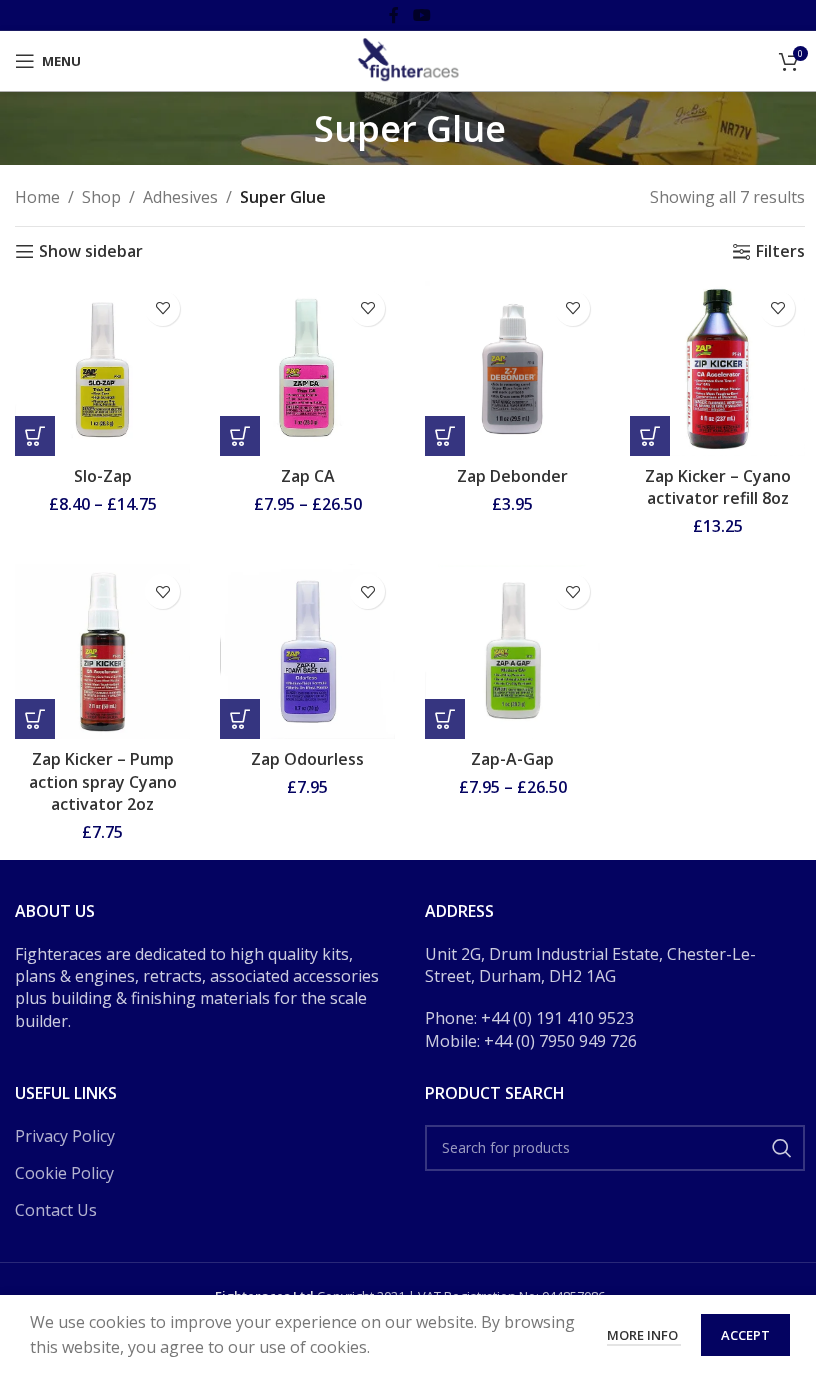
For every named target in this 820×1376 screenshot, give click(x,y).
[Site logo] (410, 59)
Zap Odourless (307, 759)
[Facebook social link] (394, 15)
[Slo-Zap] (102, 368)
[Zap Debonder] (512, 368)
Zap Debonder (512, 476)
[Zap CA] (307, 368)
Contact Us (56, 1210)
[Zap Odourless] (307, 651)
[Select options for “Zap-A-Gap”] (445, 719)
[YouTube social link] (421, 15)
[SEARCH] (782, 1148)
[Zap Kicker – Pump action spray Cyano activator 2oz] (102, 651)
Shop (101, 197)
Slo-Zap (103, 476)
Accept (745, 1335)
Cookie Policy (64, 1173)
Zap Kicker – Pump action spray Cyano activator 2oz (103, 781)
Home (37, 197)
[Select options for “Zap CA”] (240, 436)
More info (644, 1335)
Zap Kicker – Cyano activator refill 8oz (718, 487)
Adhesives (180, 197)
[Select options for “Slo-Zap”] (35, 436)
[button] (445, 436)
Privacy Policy (65, 1136)
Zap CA (308, 476)
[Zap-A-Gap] (512, 651)
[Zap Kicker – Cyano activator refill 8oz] (717, 368)
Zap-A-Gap (512, 759)
